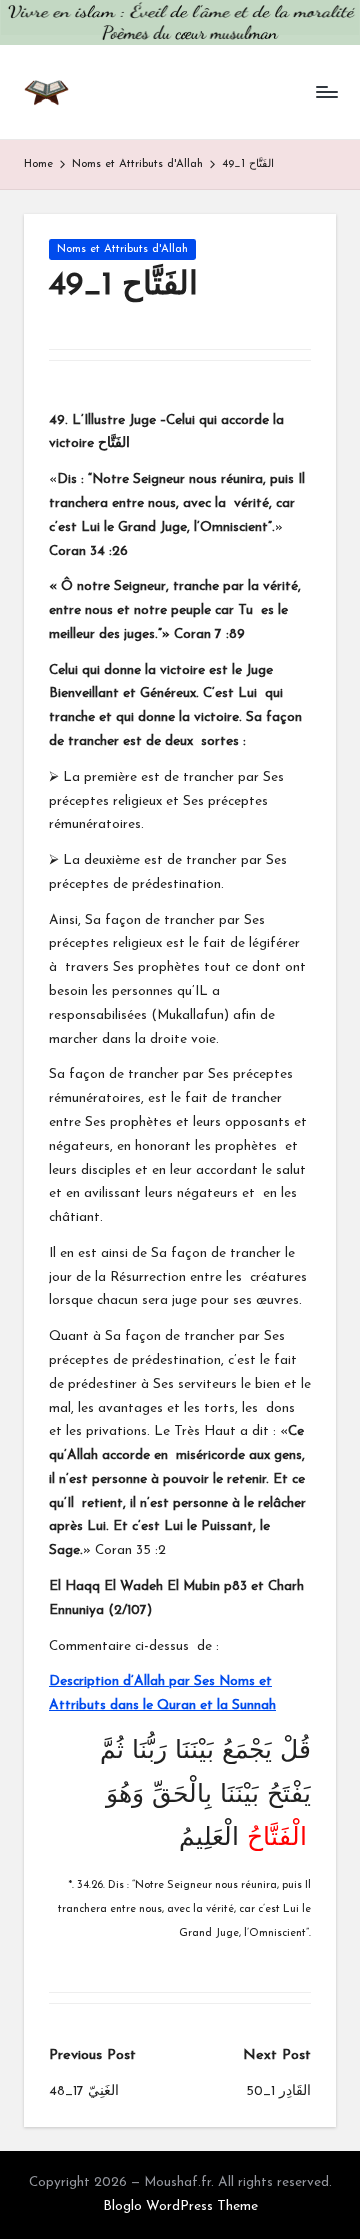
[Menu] (326, 91)
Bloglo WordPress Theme (180, 2206)
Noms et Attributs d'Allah (122, 249)
